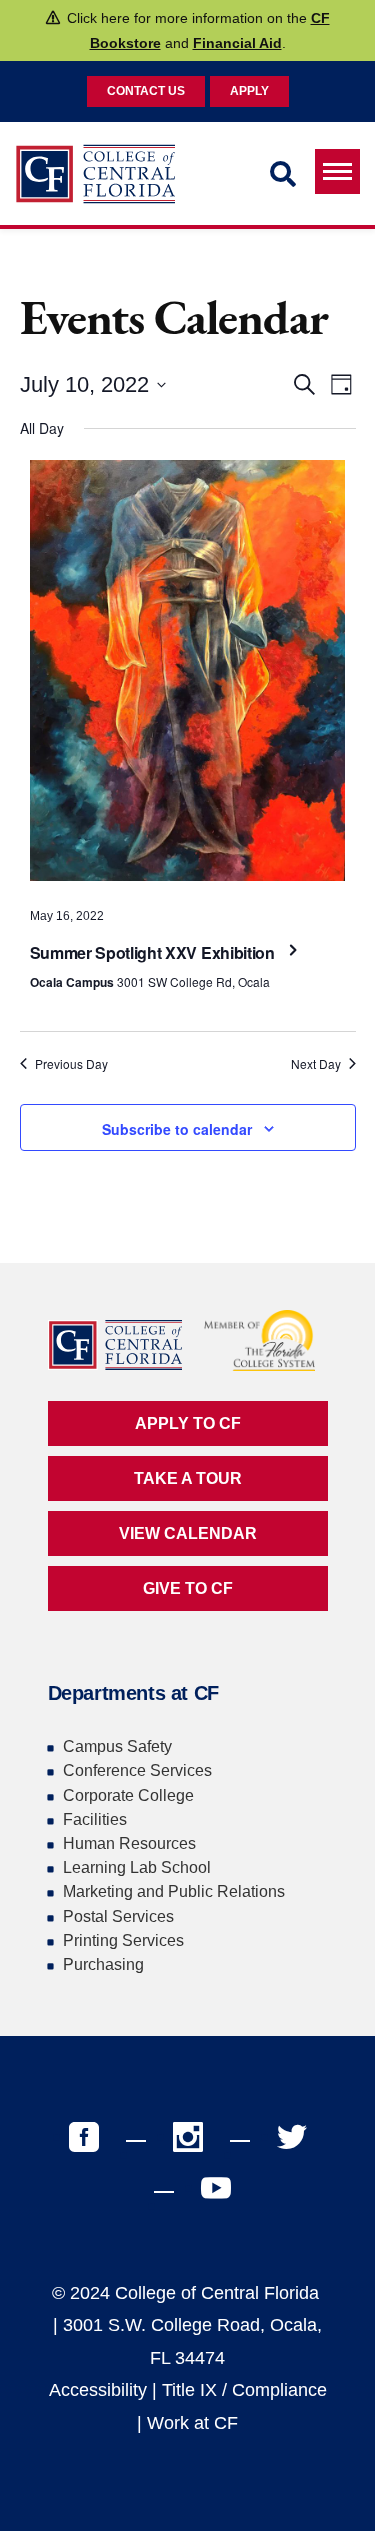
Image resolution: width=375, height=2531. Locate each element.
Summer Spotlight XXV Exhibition (154, 952)
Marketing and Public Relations (174, 1891)
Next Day (316, 1064)
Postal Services (118, 1916)
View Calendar (188, 1533)
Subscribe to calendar (177, 1129)
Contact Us (146, 91)
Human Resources (129, 1843)
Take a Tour (188, 1478)
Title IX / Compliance (244, 2390)
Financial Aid (237, 43)
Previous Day (71, 1064)
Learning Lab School (137, 1867)
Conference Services (137, 1770)
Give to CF (188, 1588)
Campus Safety (117, 1746)
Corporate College (128, 1795)
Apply (249, 91)
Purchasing (103, 1964)
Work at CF (192, 2423)
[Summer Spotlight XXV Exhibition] (188, 675)
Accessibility (98, 2390)
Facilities (95, 1819)
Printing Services (123, 1940)
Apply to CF (188, 1423)
